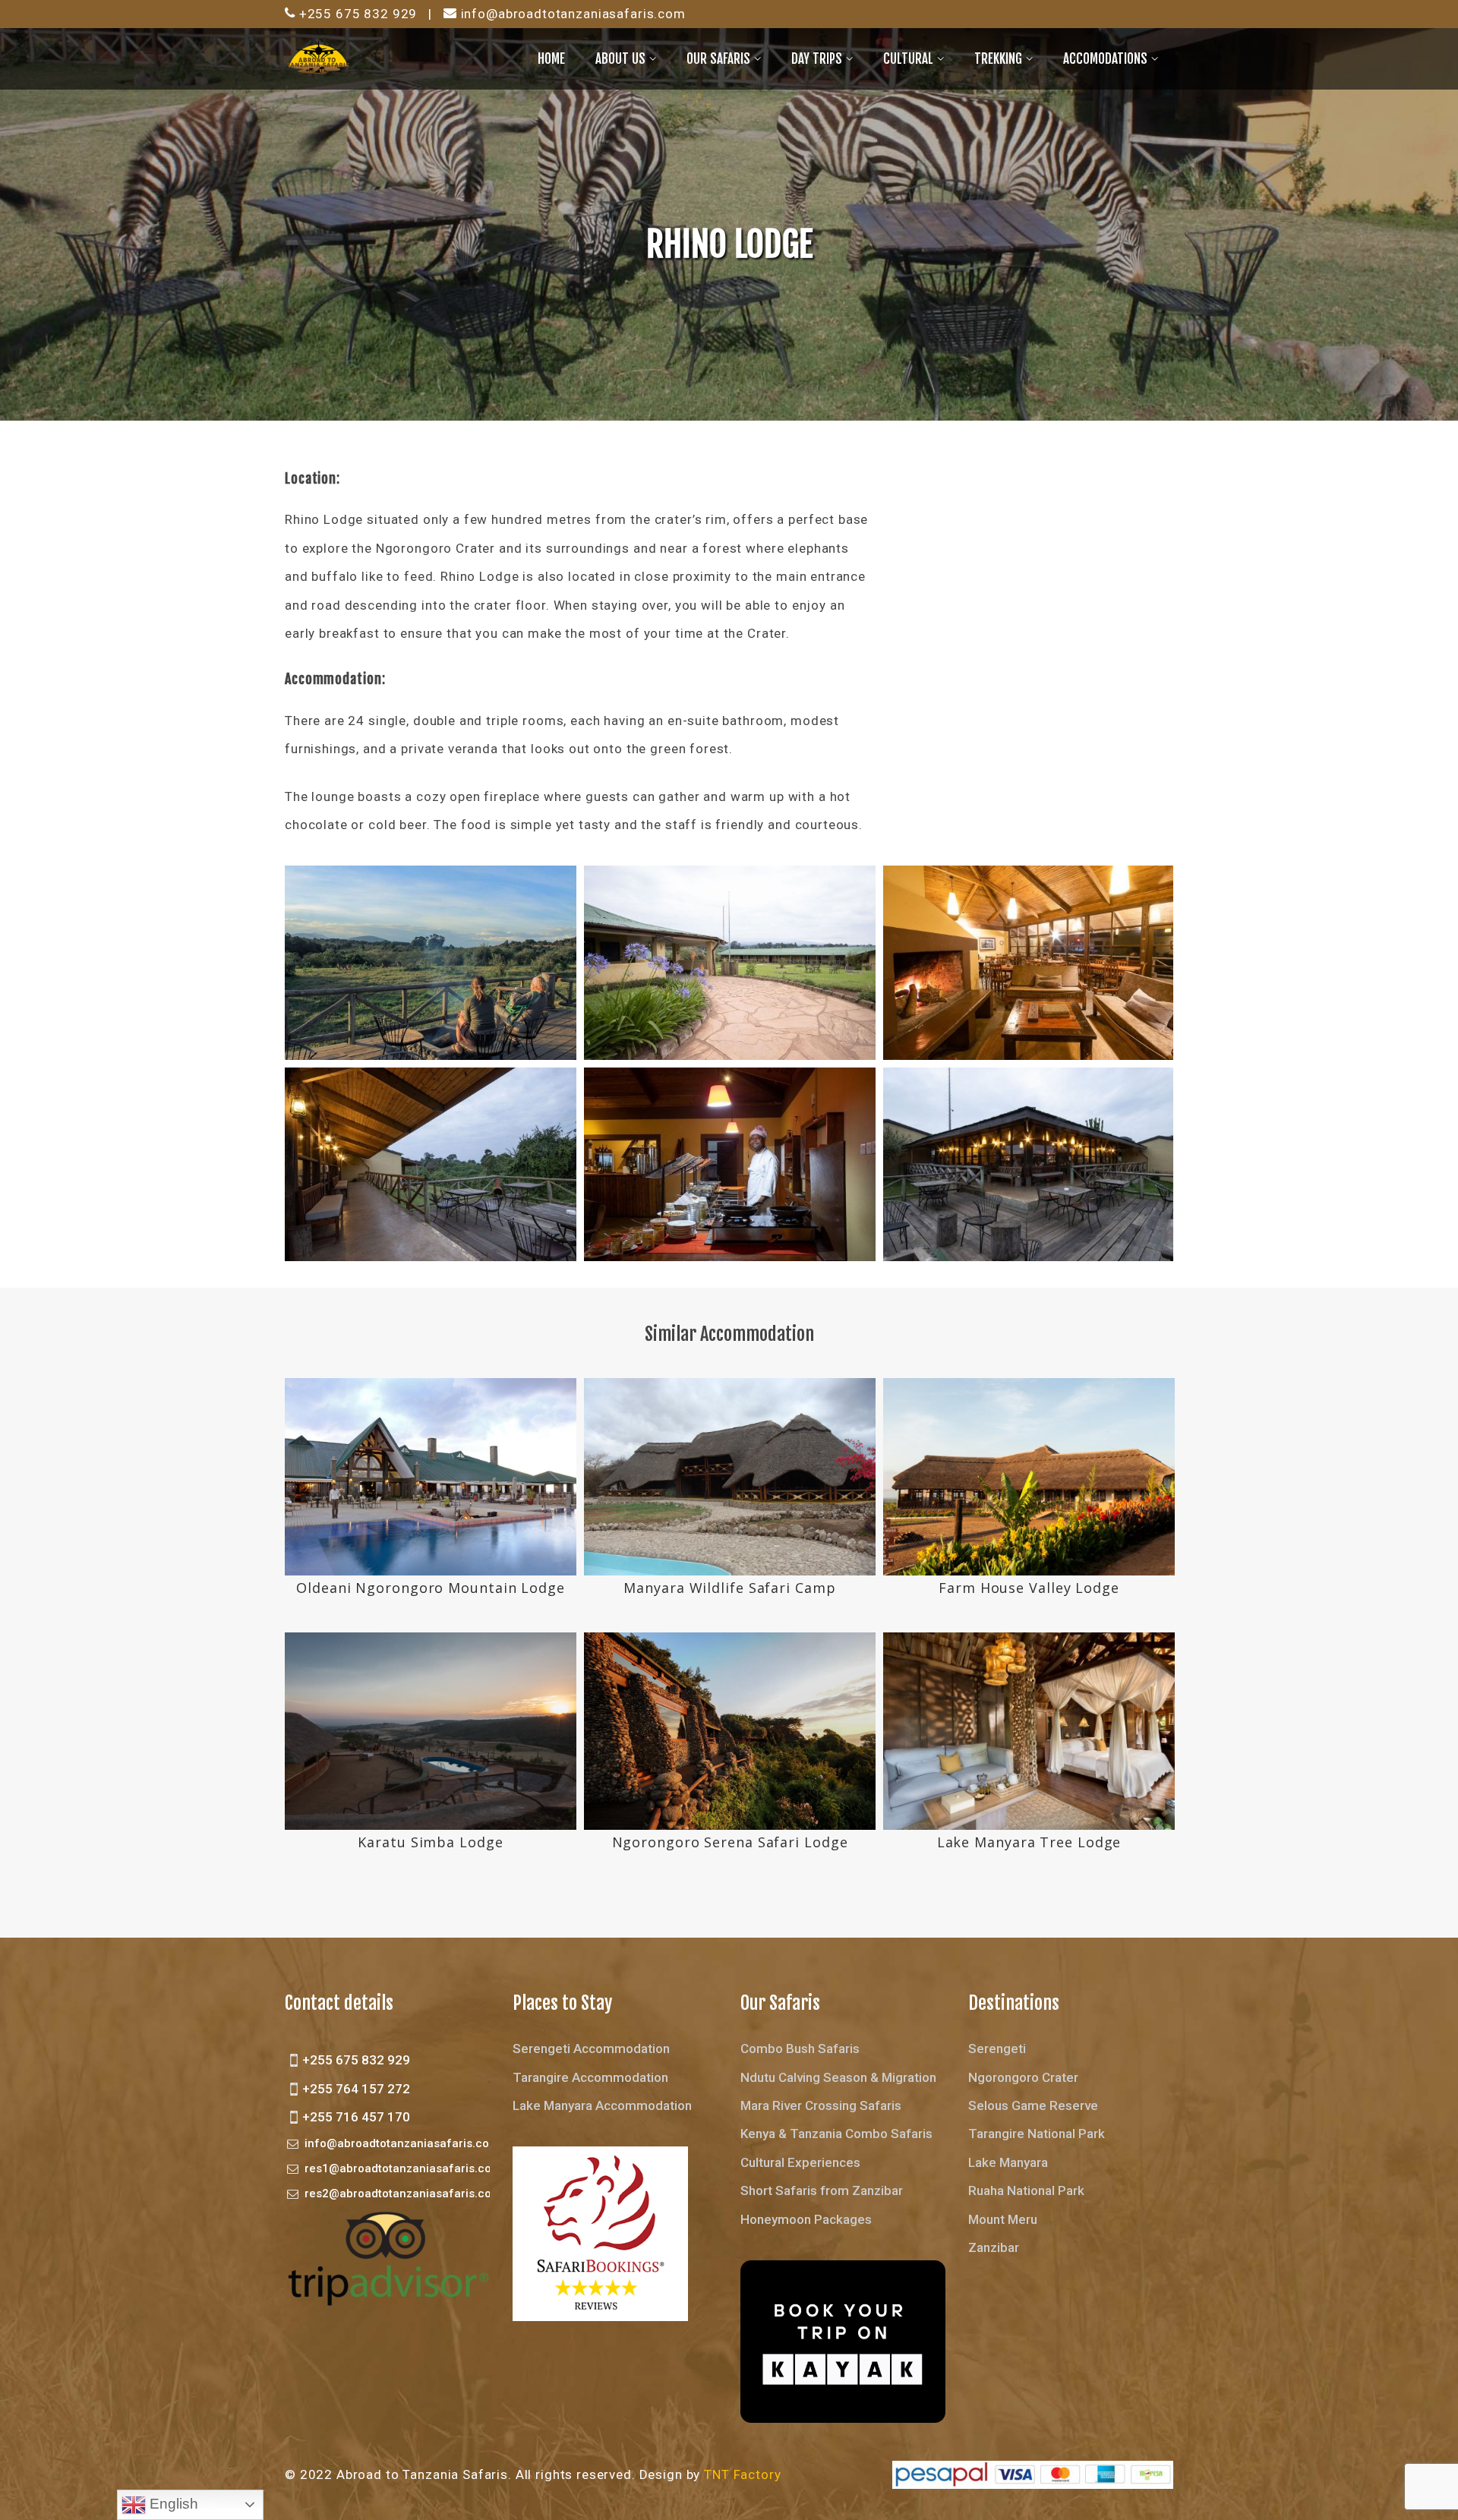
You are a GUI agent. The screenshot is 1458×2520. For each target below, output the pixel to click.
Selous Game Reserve (1033, 2105)
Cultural (908, 59)
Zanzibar (994, 2247)
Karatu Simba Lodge (430, 1842)
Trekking (998, 59)
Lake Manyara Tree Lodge (1029, 1842)
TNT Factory (742, 2474)
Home (551, 59)
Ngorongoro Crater (1023, 2077)
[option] (431, 1629)
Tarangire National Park (1037, 2134)
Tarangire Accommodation (590, 2077)
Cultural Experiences (800, 2162)
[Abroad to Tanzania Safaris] (319, 58)
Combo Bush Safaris (800, 2048)
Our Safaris (718, 59)
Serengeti (997, 2048)
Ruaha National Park (1026, 2190)
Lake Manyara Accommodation (602, 2105)
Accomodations (1105, 59)
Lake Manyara (1008, 2162)
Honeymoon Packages (806, 2219)
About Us (620, 59)
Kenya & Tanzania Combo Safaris (836, 2134)
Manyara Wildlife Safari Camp (729, 1588)
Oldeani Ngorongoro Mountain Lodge (431, 1588)
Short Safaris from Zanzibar (822, 2190)
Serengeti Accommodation (591, 2048)
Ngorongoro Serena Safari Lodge (730, 1842)
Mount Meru (1003, 2219)
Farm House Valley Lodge (1029, 1588)
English (172, 2504)
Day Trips (817, 59)
